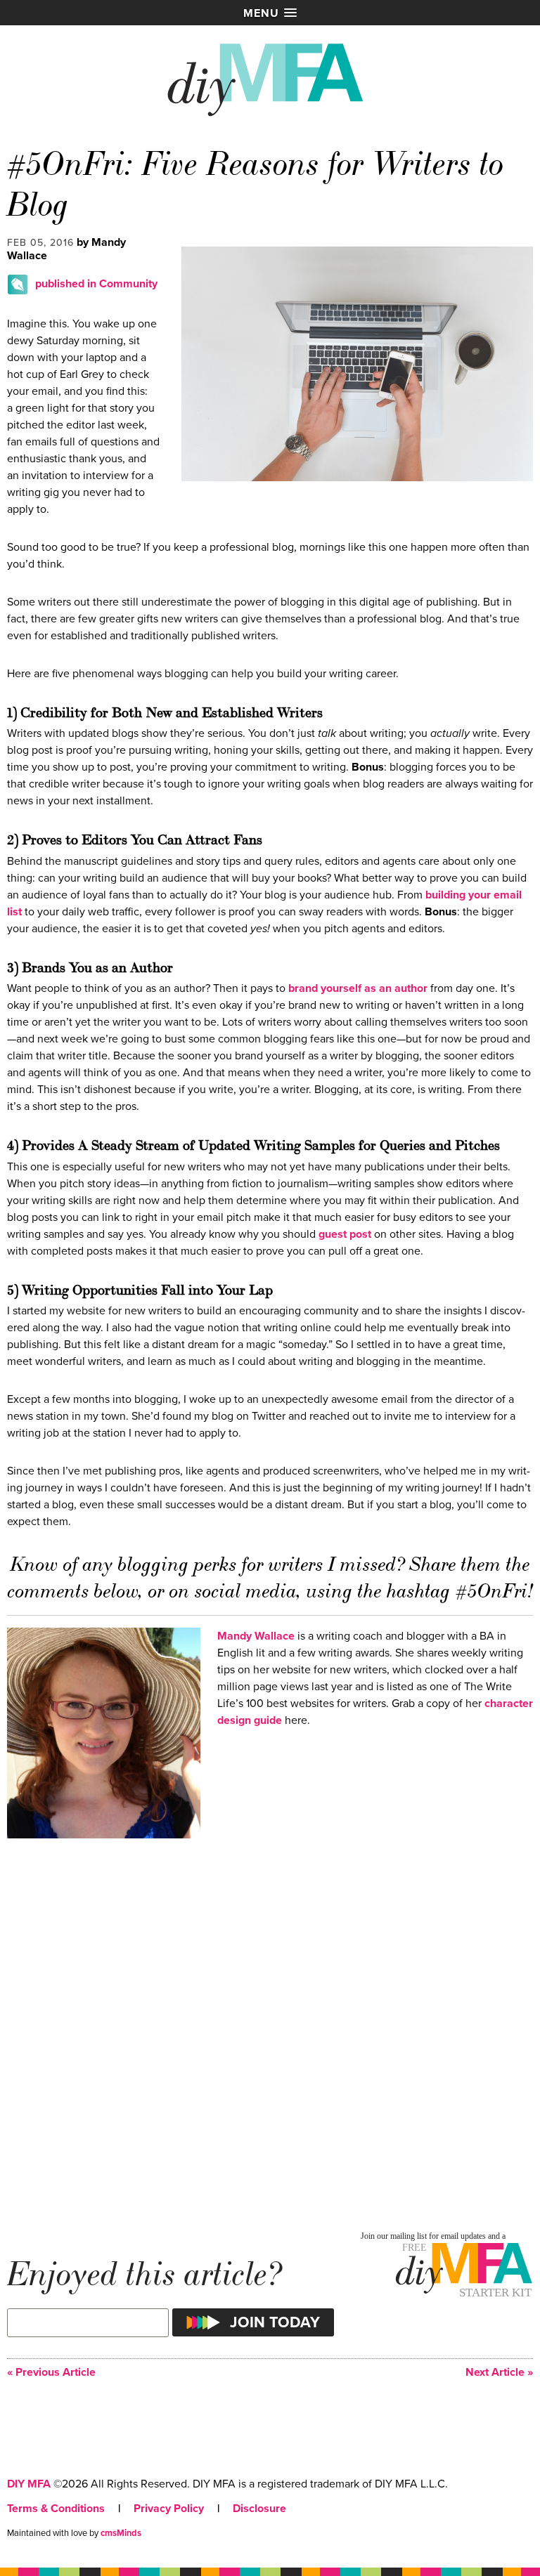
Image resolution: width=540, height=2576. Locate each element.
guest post (345, 1234)
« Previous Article (51, 2373)
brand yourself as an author (358, 988)
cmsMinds (121, 2533)
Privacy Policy (169, 2509)
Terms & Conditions (56, 2509)
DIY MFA (29, 2484)
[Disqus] (270, 2031)
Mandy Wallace (256, 1636)
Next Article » (499, 2373)
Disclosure (259, 2509)
